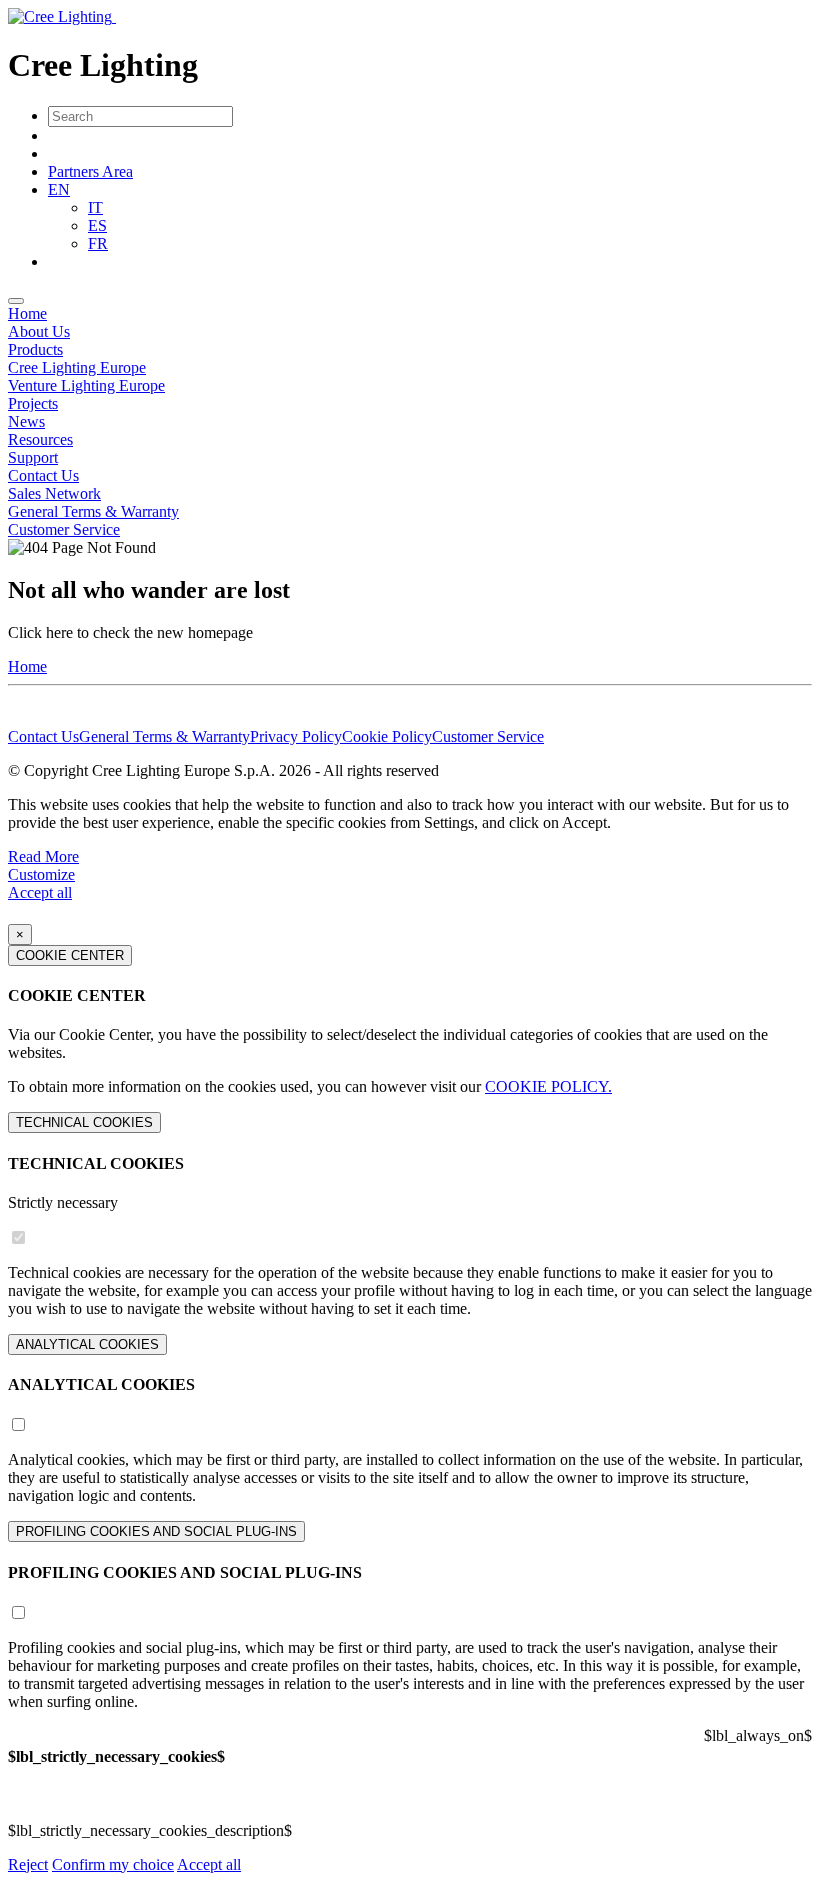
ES (97, 225)
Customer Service (64, 529)
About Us (39, 331)
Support (33, 457)
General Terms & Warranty (93, 511)
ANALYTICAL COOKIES (87, 1344)
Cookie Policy (387, 736)
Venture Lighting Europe (86, 385)
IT (95, 207)
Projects (33, 403)
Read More (43, 856)
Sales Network (54, 493)
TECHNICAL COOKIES (84, 1122)
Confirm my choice (113, 1864)
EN (59, 189)
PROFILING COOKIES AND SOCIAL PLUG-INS (156, 1531)
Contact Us (43, 475)
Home (27, 313)
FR (98, 243)
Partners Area (90, 171)
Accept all (40, 892)
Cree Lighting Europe (77, 367)
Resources (40, 439)
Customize (41, 874)
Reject (28, 1864)
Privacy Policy (296, 736)
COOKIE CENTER (70, 955)
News (26, 421)
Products (35, 349)
